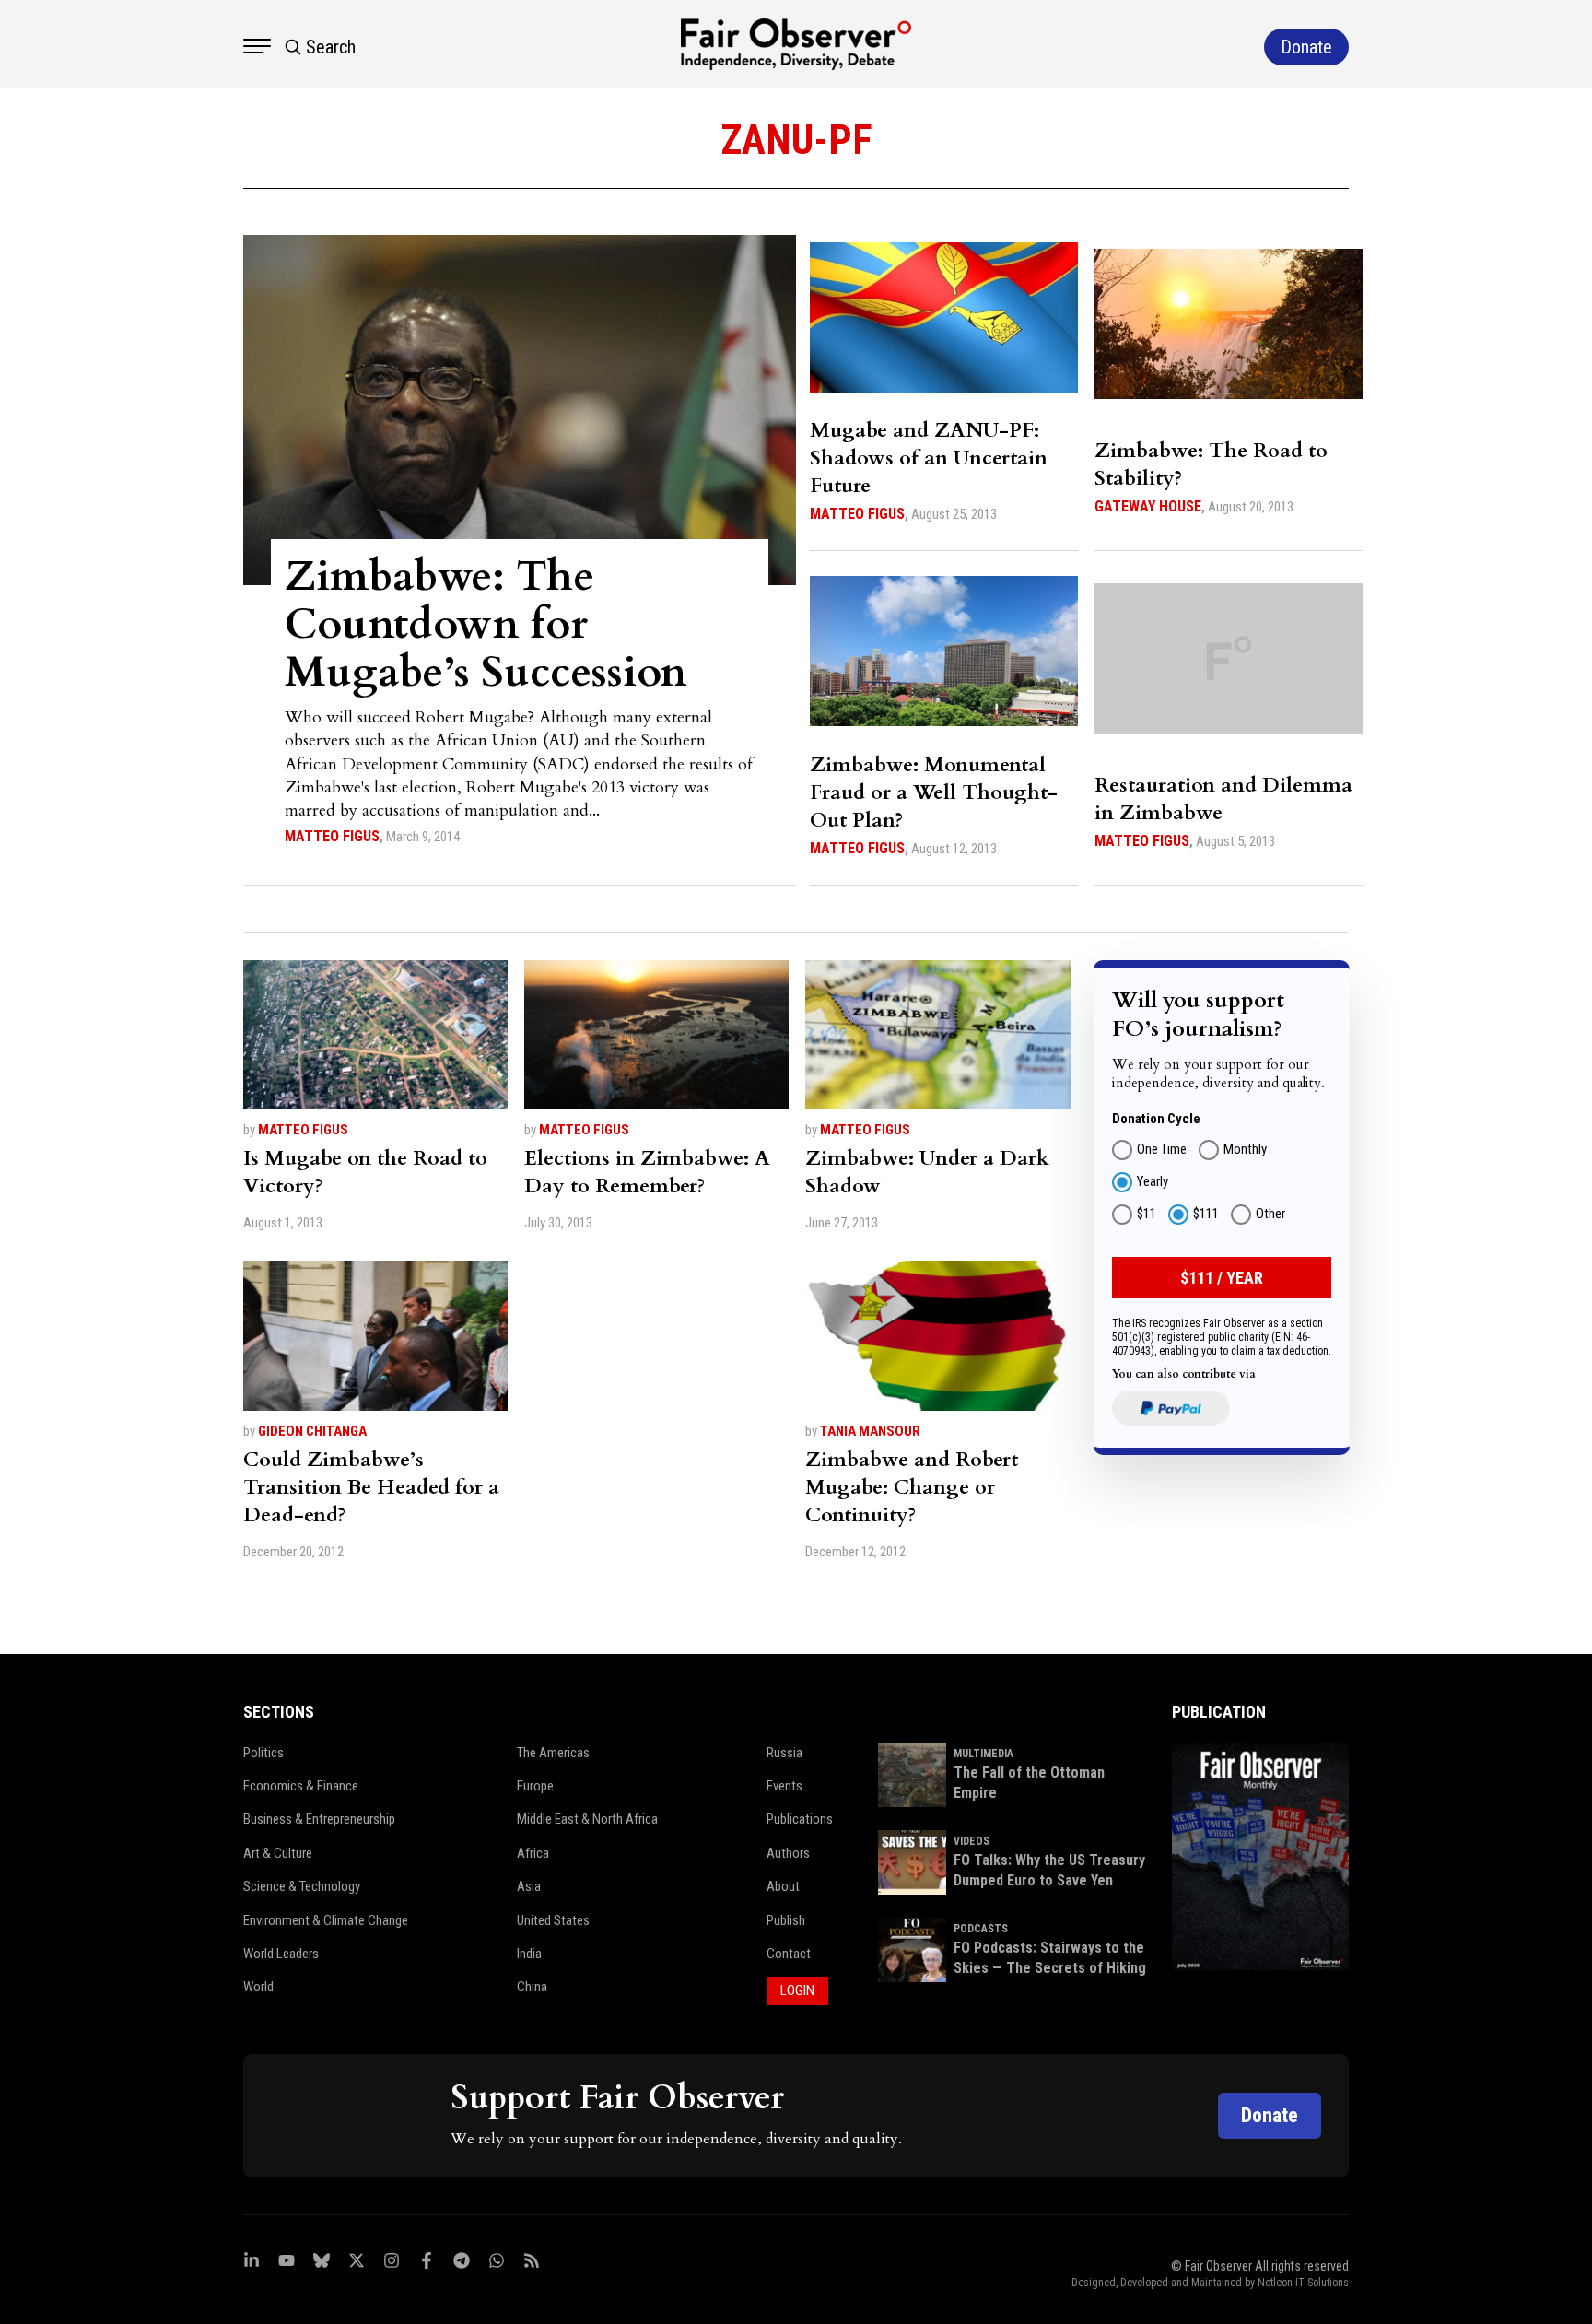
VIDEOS (972, 1841)
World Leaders (281, 1954)
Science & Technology (302, 1886)
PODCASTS (981, 1929)
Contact (789, 1954)
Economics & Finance (301, 1786)
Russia (784, 1753)
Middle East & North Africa (587, 1819)
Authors (788, 1853)
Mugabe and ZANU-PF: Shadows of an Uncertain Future (929, 458)
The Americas (553, 1753)
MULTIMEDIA (983, 1754)
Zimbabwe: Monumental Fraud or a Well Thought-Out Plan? (934, 792)
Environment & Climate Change (326, 1920)
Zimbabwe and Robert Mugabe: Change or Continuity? (912, 1487)
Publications (800, 1819)
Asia (529, 1886)
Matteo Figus (332, 836)
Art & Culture (278, 1853)
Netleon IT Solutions (1303, 2283)
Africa (533, 1853)
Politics (263, 1753)
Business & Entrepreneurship (319, 1819)
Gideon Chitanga (312, 1431)
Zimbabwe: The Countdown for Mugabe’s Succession (486, 624)
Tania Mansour (870, 1431)
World (258, 1987)
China (532, 1987)
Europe (535, 1786)
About (783, 1886)
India (529, 1954)
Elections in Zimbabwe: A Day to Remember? (647, 1172)
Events (784, 1786)
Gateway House (1148, 506)
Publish (786, 1920)
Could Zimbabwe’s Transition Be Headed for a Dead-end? (371, 1487)
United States (553, 1920)
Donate (1270, 2115)
